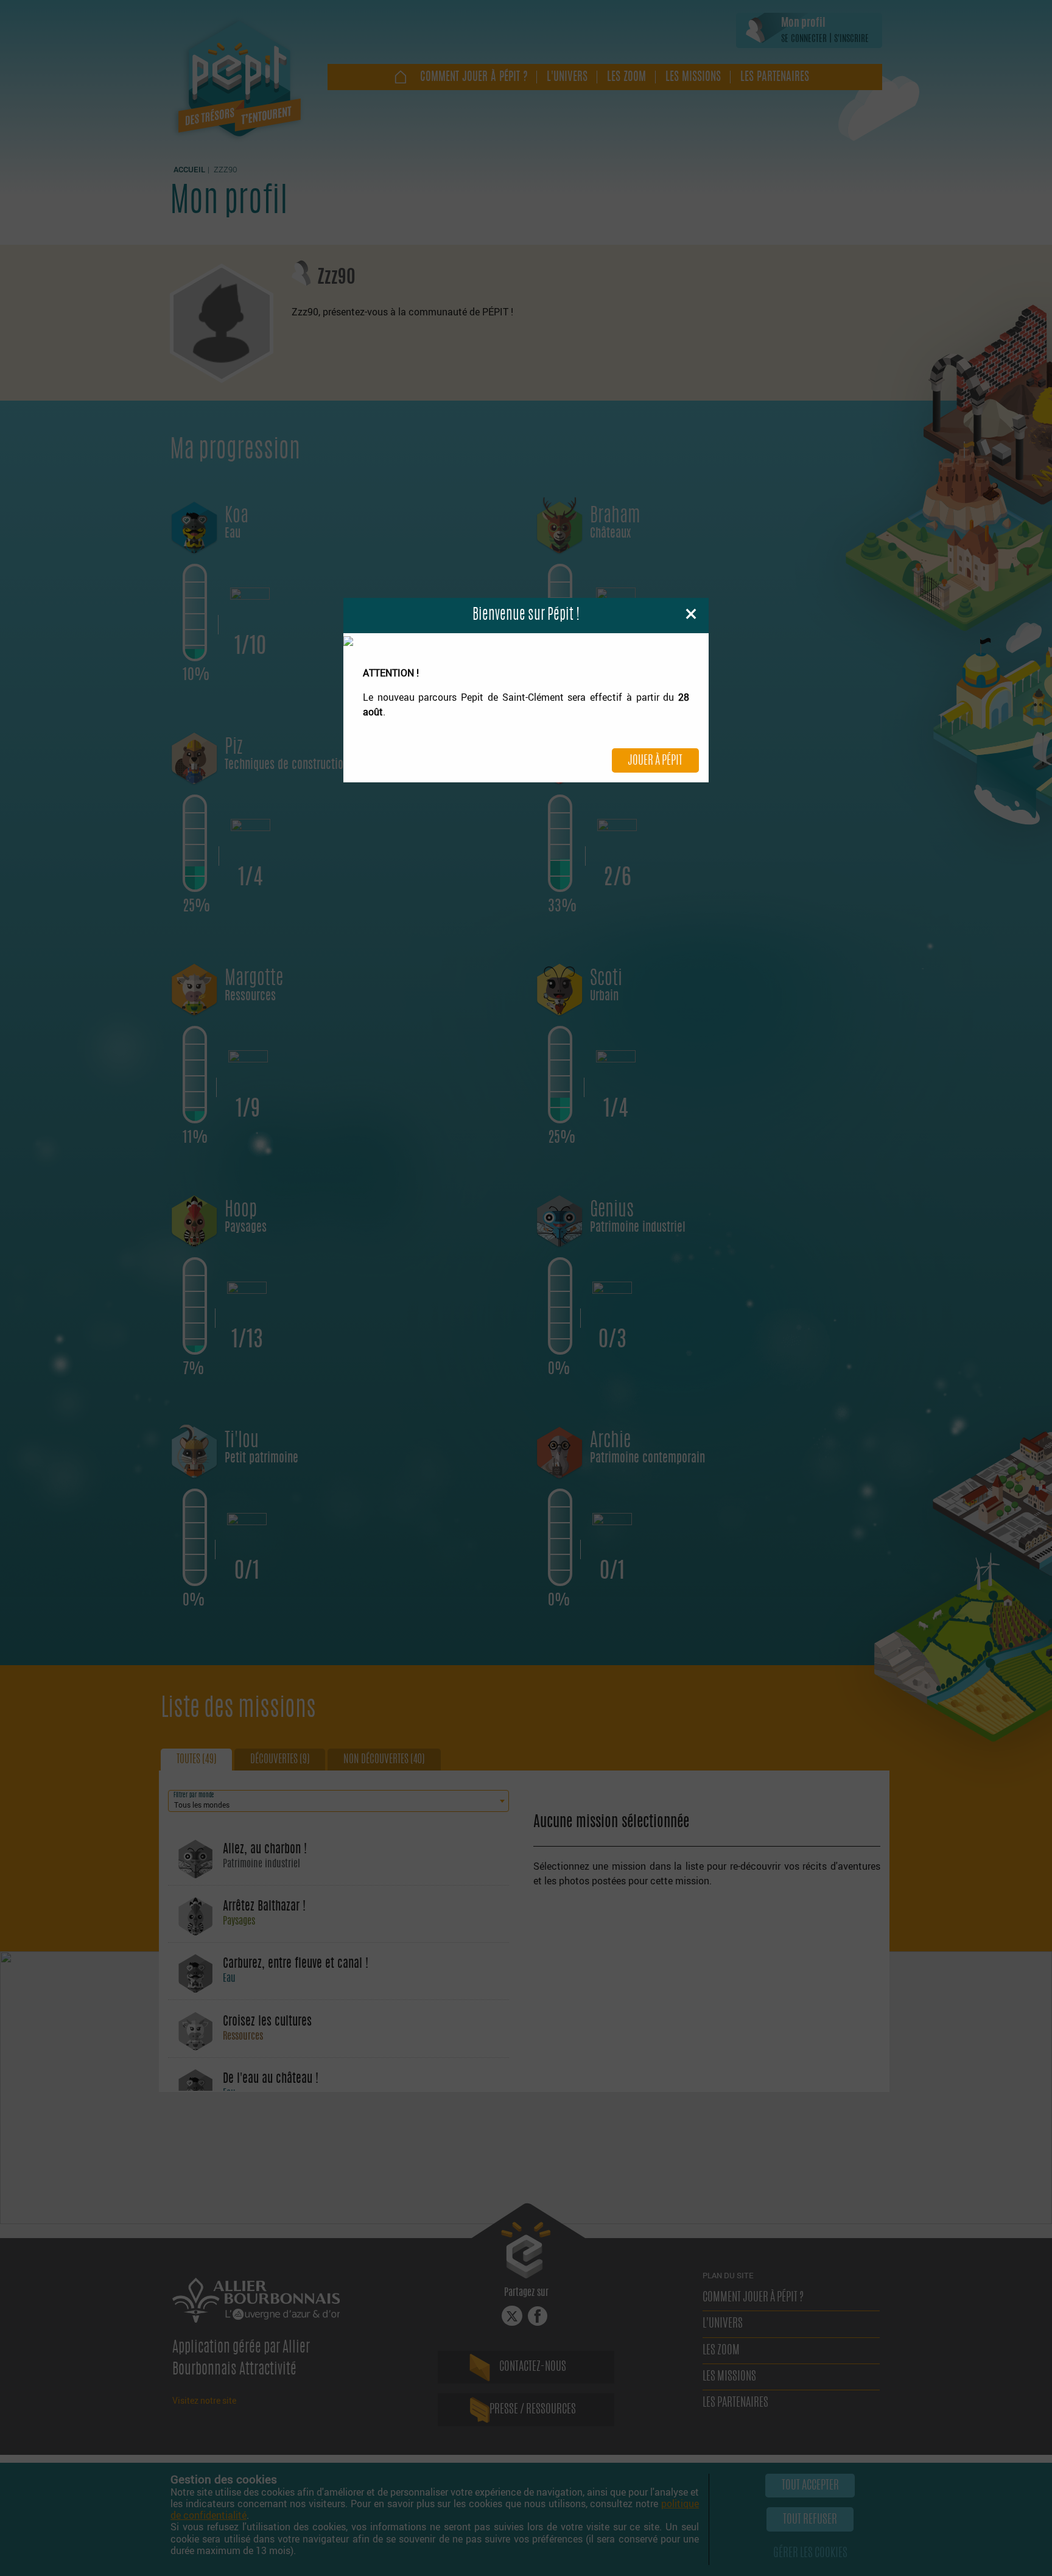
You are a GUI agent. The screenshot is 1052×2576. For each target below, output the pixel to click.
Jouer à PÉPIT (655, 761)
